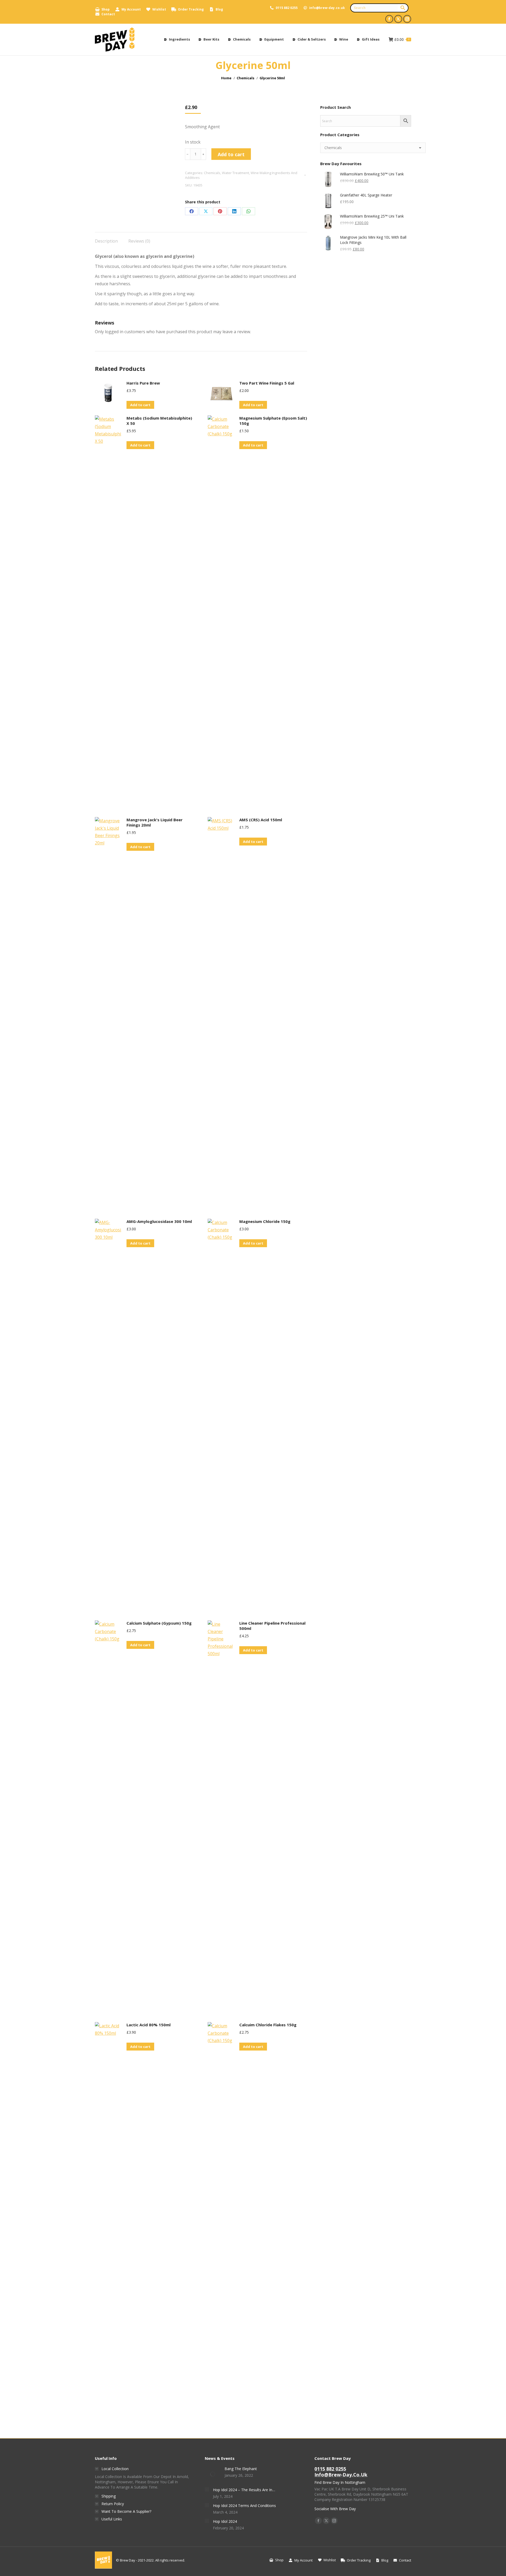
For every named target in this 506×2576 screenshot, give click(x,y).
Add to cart (231, 154)
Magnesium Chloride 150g (265, 1221)
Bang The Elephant (241, 2469)
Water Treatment (235, 173)
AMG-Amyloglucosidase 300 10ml (159, 1221)
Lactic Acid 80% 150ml (149, 2025)
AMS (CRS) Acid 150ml (261, 820)
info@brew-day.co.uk (327, 8)
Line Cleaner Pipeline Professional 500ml (272, 1626)
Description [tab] (106, 241)
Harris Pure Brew (143, 383)
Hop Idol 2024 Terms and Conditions (244, 2506)
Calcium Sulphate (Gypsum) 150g (159, 1623)
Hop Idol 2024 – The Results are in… (244, 2490)
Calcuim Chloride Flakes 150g (268, 2025)
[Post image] (213, 2474)
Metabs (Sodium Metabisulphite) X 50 (159, 421)
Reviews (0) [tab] (139, 241)
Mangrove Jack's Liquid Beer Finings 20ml (155, 822)
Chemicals (212, 173)
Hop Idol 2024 (225, 2521)
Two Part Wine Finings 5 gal (267, 383)
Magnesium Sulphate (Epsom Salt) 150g (273, 421)
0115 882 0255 (287, 8)
